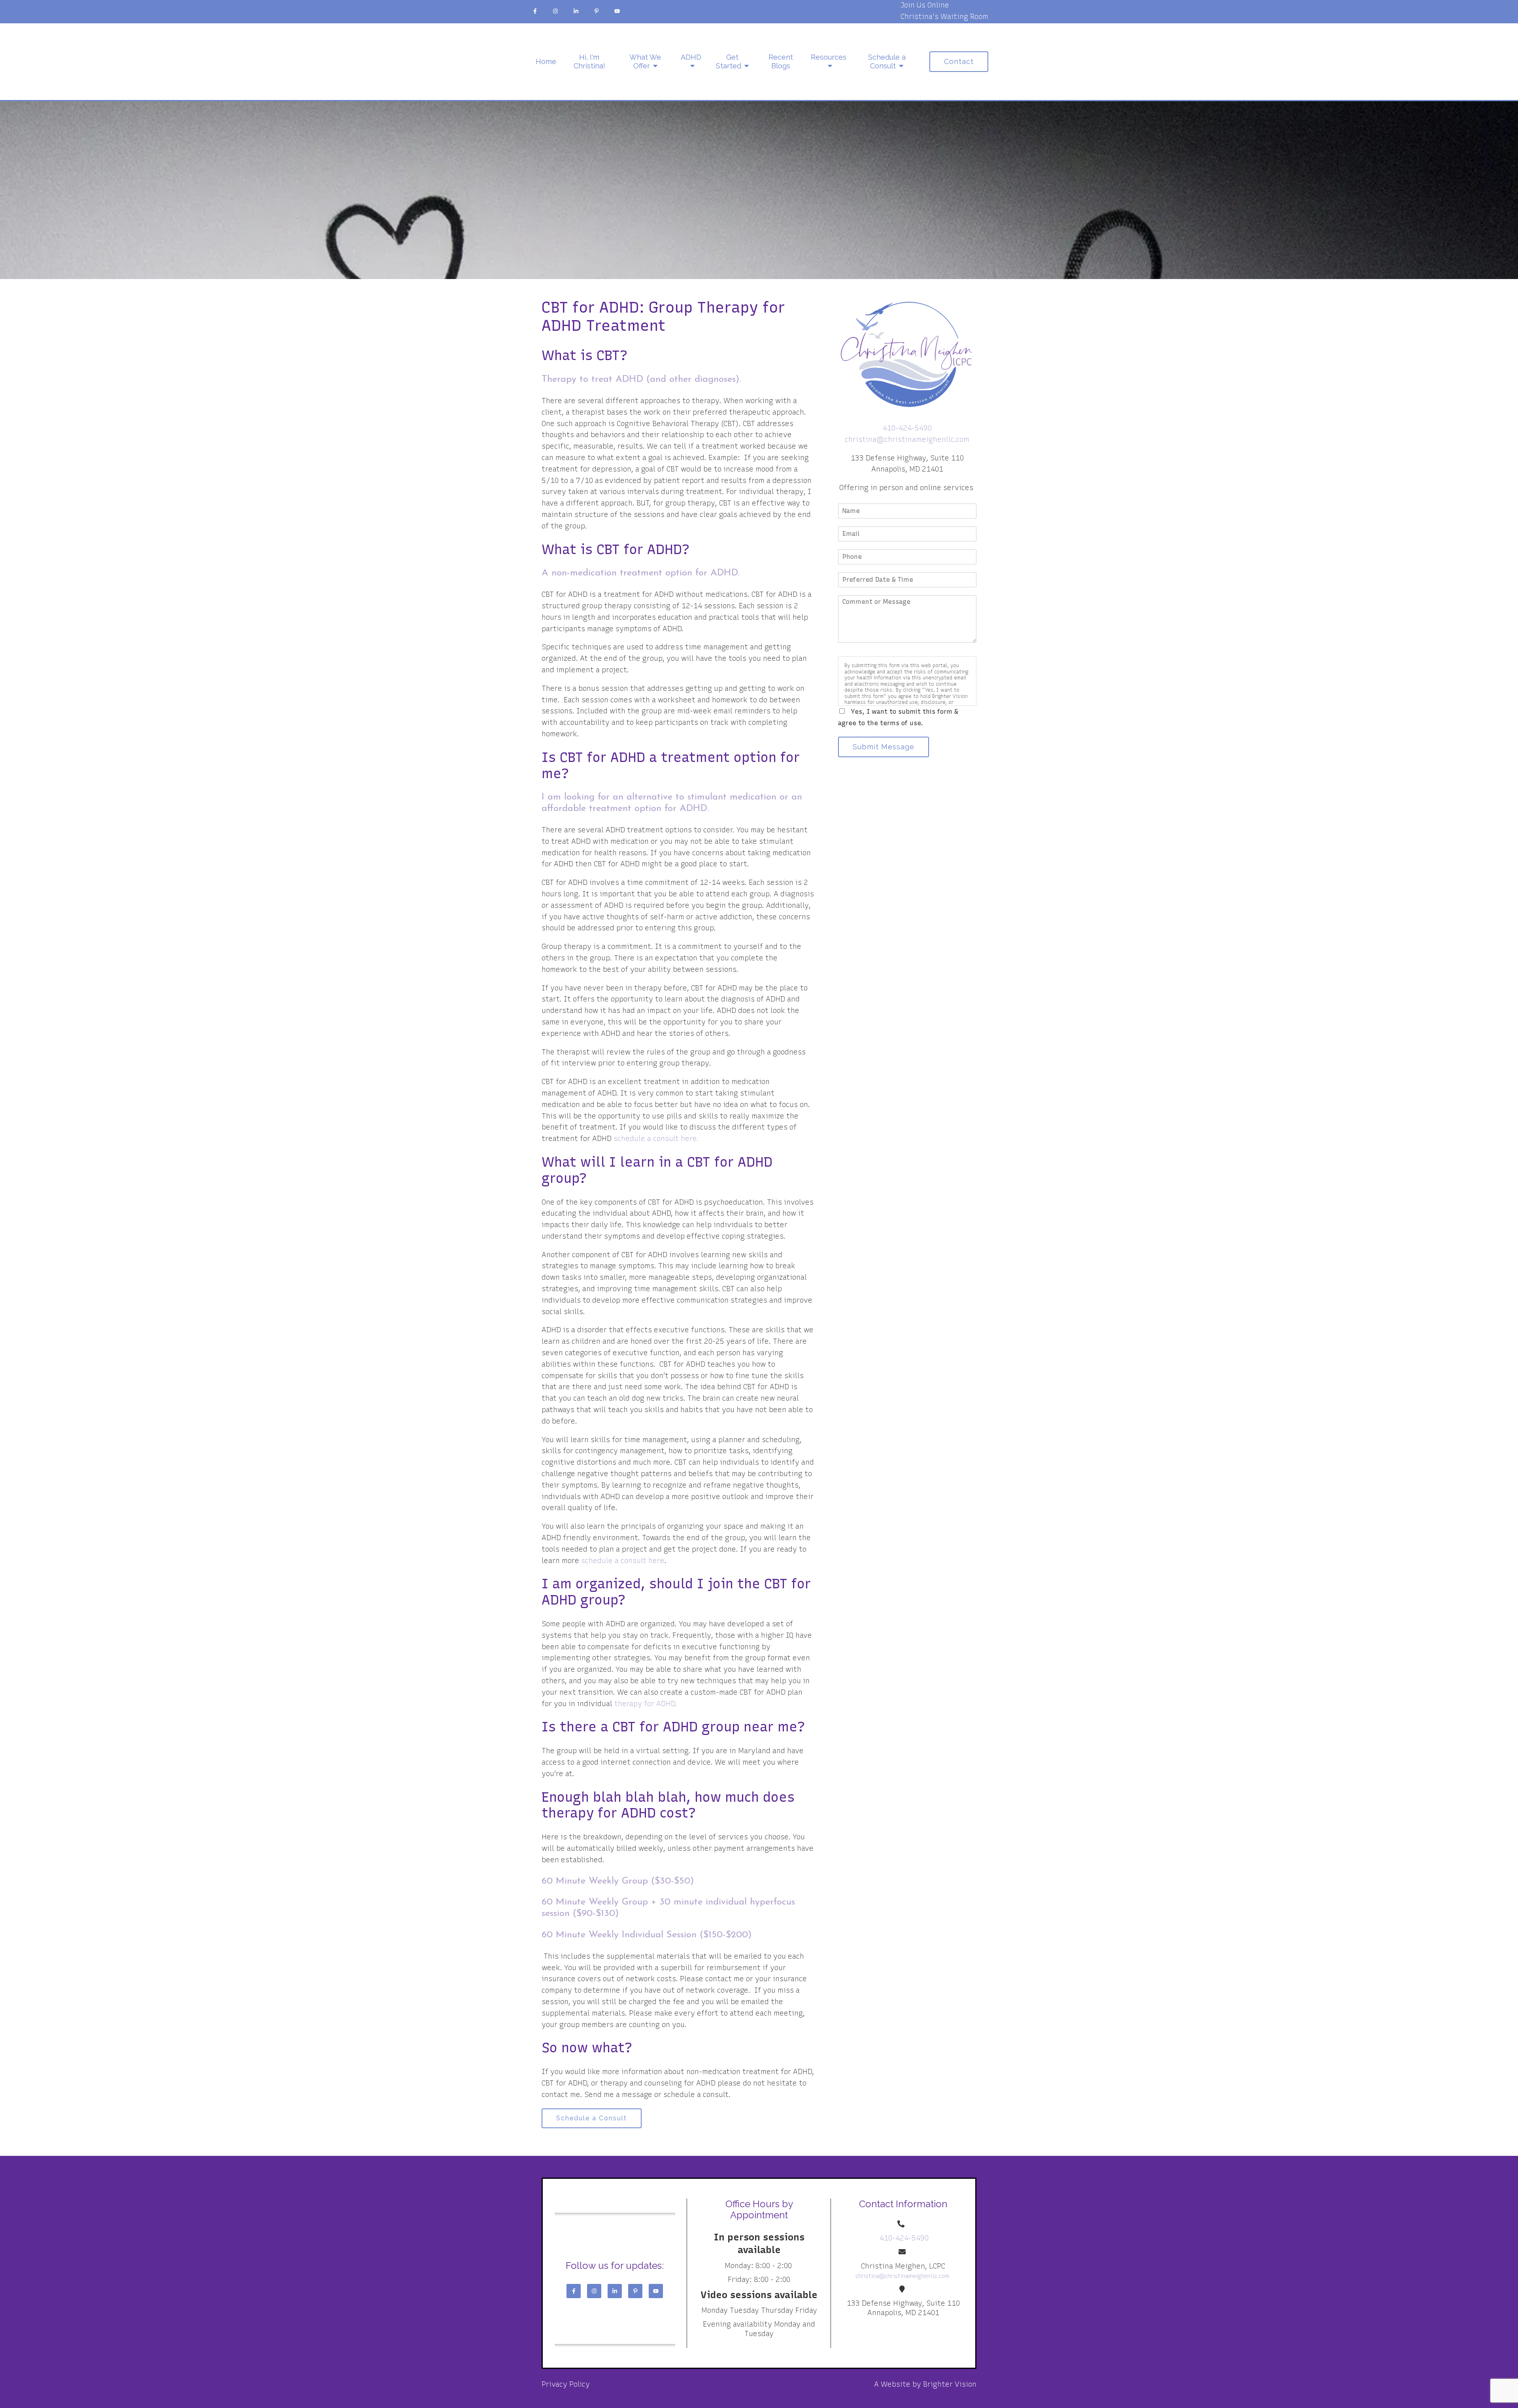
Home (546, 61)
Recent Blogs (781, 61)
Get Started (729, 61)
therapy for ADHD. (646, 1704)
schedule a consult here (623, 1561)
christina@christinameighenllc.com (907, 439)
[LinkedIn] (576, 11)
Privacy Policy (566, 2384)
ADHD (691, 57)
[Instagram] (555, 11)
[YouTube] (617, 11)
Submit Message (884, 747)
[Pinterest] (597, 11)
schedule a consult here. (656, 1139)
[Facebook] (535, 11)
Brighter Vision (950, 2384)
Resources (829, 57)
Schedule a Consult (887, 61)
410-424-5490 (907, 428)
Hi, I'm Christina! (589, 61)
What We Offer (645, 61)
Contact (959, 61)
